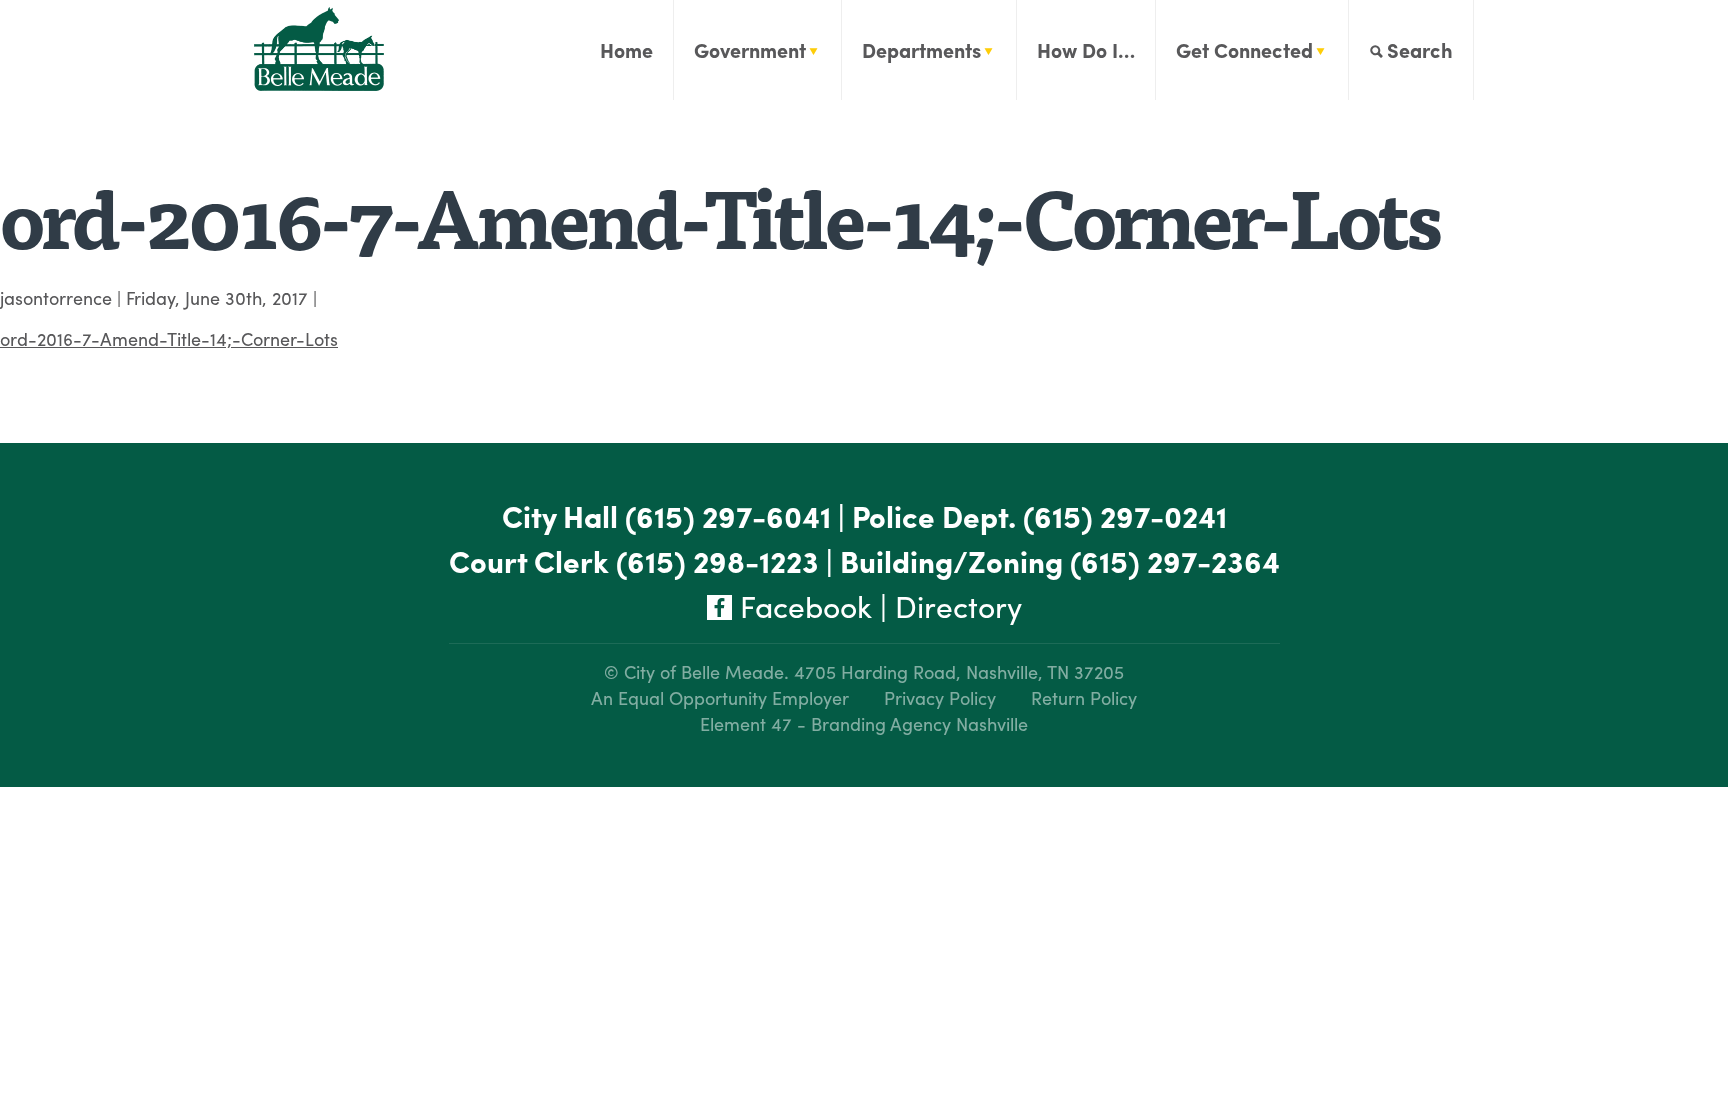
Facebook (802, 605)
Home (626, 49)
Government (750, 49)
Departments (921, 49)
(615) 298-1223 (717, 560)
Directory (958, 605)
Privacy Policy (940, 697)
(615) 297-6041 (728, 515)
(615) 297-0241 (1125, 515)
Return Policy (1084, 697)
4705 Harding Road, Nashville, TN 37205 (959, 671)
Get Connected (1244, 49)
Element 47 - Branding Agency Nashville (864, 723)
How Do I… (1086, 49)
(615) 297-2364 (1175, 560)
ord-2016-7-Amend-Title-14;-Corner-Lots (169, 338)
